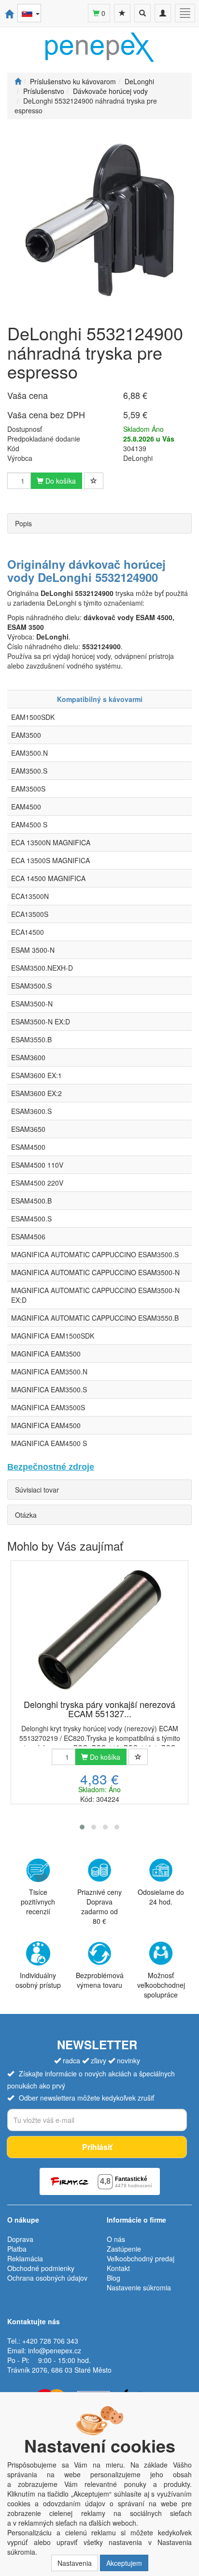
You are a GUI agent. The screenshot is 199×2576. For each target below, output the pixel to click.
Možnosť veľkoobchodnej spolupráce (161, 1985)
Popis (23, 523)
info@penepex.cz (55, 2350)
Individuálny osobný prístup (38, 1980)
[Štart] (18, 81)
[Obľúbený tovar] (122, 13)
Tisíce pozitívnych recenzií (38, 1902)
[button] (82, 1827)
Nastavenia (75, 2563)
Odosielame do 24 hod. (161, 1897)
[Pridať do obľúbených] (94, 481)
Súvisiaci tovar (37, 1490)
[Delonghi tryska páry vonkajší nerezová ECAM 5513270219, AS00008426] (99, 1631)
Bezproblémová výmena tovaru (100, 1980)
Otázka (26, 1515)
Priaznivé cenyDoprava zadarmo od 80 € (99, 1906)
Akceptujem (124, 2563)
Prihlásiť (97, 2147)
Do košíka (60, 481)
